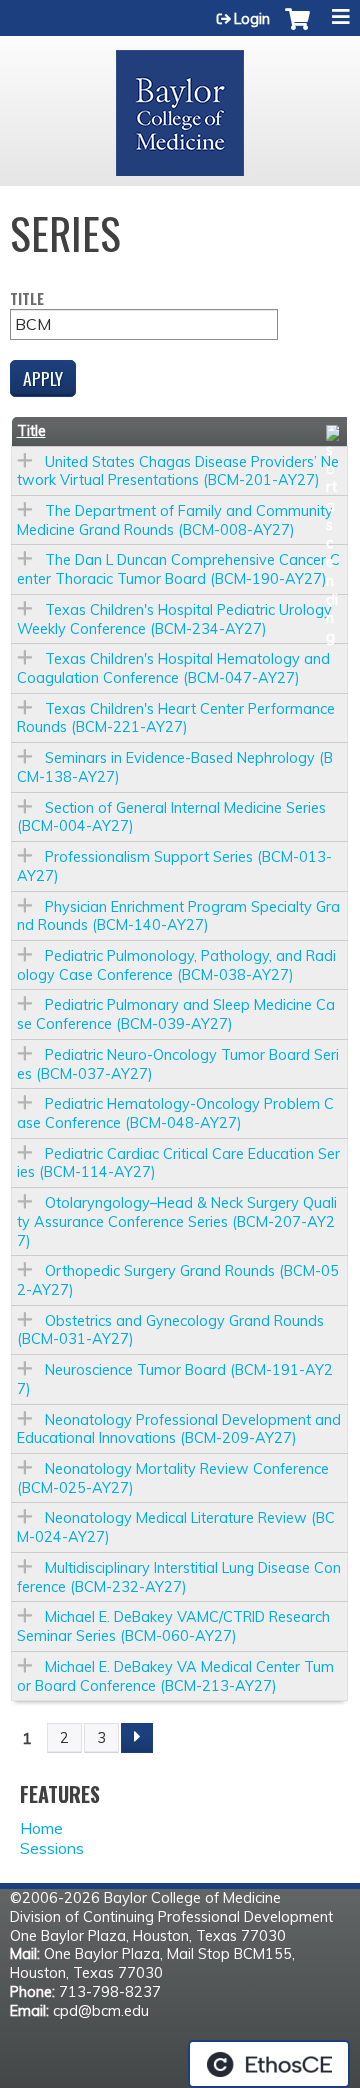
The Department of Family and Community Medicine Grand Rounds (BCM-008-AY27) (175, 520)
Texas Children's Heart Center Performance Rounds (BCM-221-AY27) (176, 718)
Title (27, 299)
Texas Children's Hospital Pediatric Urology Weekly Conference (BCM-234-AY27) (174, 619)
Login (252, 19)
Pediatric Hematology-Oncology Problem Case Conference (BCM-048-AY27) (175, 1113)
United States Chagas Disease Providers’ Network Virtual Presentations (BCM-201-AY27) (178, 471)
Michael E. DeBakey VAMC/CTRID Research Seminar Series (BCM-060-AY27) (173, 1626)
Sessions (52, 1848)
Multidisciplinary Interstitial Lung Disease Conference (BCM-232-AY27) (179, 1577)
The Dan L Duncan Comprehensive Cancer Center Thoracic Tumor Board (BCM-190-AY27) (178, 569)
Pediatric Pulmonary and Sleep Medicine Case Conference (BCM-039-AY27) (176, 1014)
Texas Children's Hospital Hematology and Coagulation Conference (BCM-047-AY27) (173, 668)
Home (41, 1828)
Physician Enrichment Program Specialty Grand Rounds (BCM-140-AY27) (178, 916)
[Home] (180, 106)
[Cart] (297, 29)
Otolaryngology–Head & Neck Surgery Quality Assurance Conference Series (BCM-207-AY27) (177, 1221)
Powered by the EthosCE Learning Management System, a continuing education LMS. (269, 2064)
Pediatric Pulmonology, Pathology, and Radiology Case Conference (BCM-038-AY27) (176, 965)
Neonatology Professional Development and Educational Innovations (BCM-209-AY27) (179, 1429)
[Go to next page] (137, 1738)
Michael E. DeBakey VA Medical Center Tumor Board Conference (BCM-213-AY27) (175, 1676)
